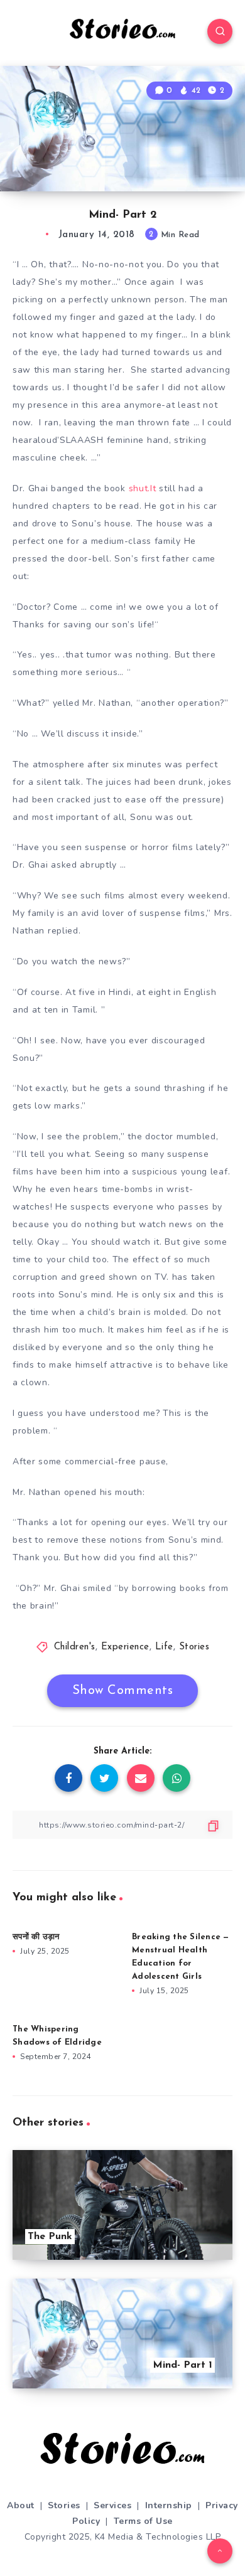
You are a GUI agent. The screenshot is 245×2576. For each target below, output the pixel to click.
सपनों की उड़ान (36, 1937)
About (21, 2505)
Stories (194, 1647)
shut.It (143, 488)
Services (112, 2505)
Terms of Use (143, 2521)
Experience (125, 1647)
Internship (169, 2505)
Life (164, 1647)
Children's (75, 1647)
